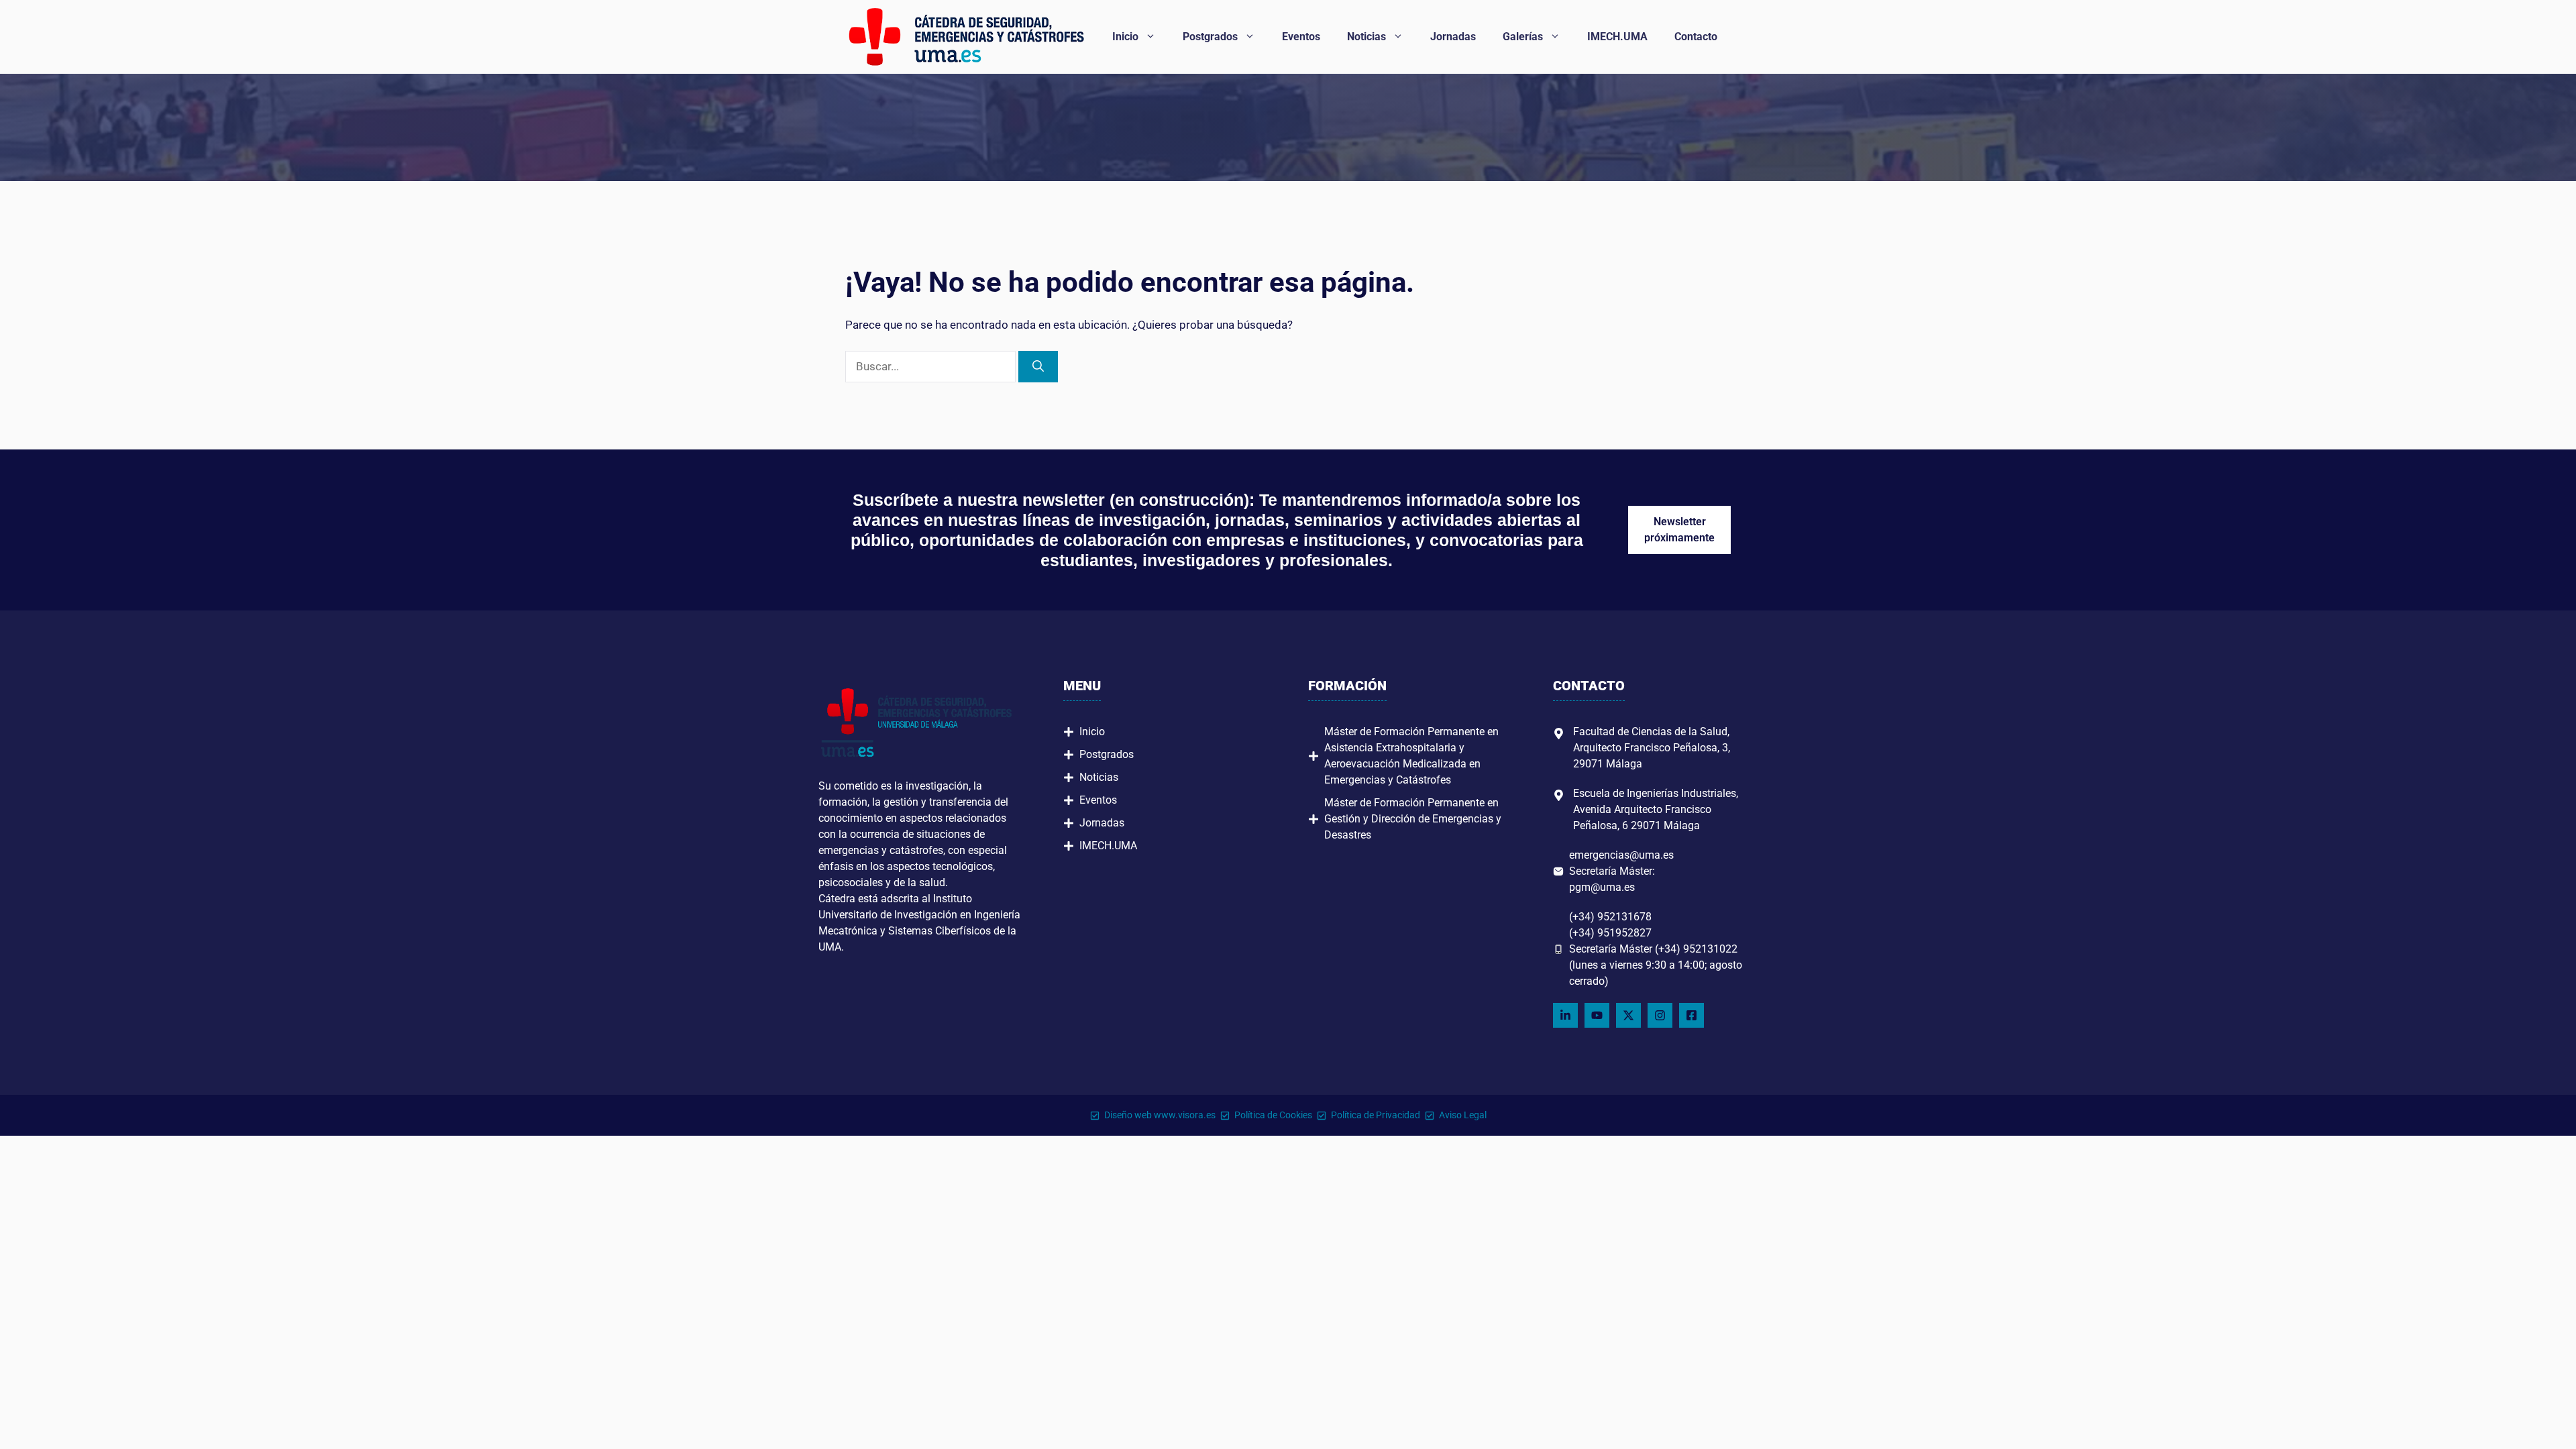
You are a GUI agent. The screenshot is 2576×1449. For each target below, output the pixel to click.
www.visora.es (1185, 1115)
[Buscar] (1038, 367)
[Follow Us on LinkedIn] (1565, 1015)
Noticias (1366, 37)
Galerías (1523, 37)
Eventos (1301, 37)
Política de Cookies (1273, 1115)
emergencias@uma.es (1621, 855)
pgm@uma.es (1602, 887)
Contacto (1696, 37)
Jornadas (1453, 37)
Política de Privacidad (1376, 1115)
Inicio (1125, 37)
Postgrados (1210, 37)
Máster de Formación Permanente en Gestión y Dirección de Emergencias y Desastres (1413, 819)
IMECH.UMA (1617, 37)
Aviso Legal (1463, 1115)
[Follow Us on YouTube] (1597, 1015)
